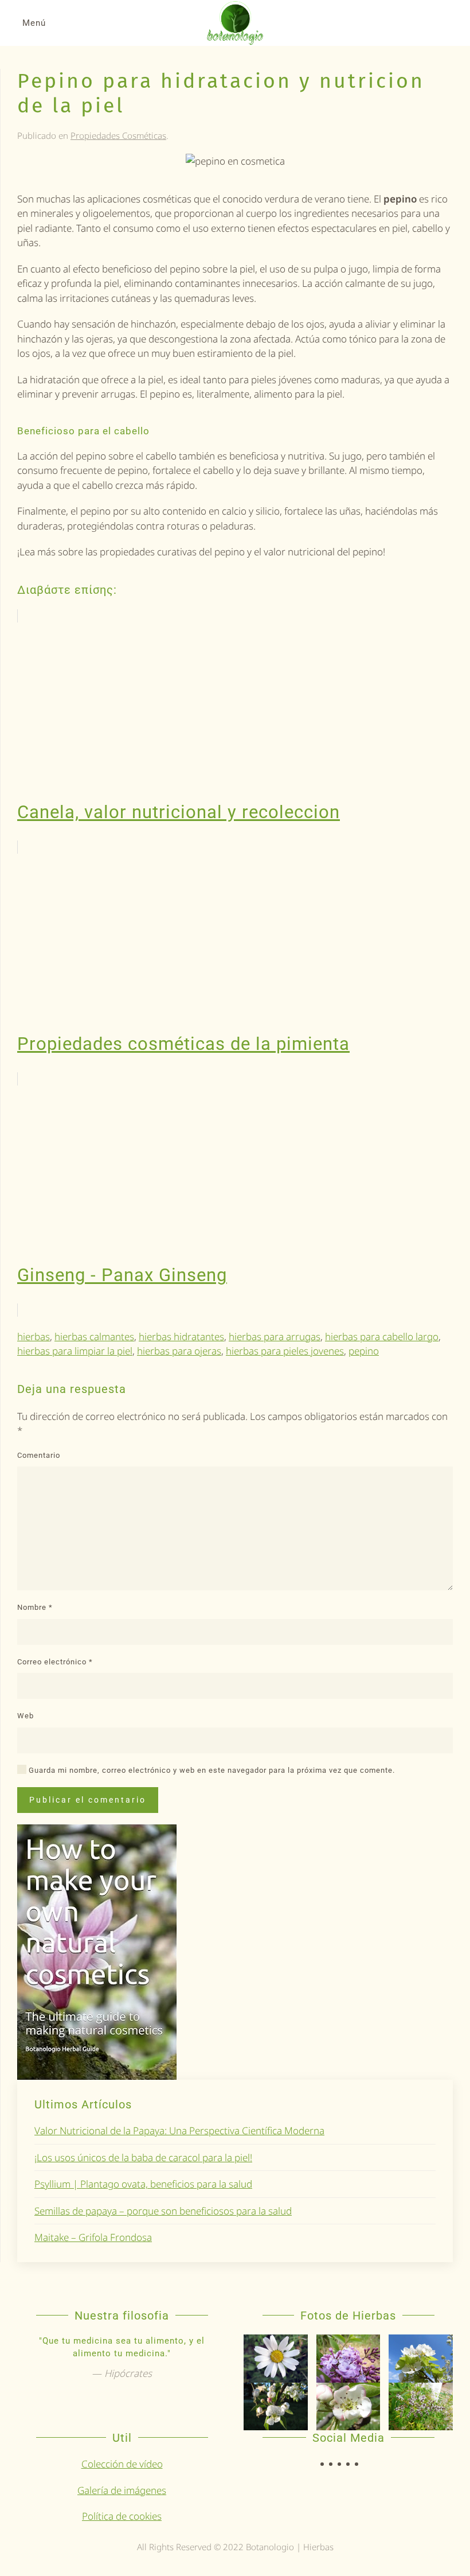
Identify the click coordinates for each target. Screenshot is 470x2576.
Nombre (35, 1607)
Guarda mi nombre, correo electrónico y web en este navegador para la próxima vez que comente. (211, 1770)
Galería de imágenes (122, 2490)
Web (26, 1716)
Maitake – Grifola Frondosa (93, 2237)
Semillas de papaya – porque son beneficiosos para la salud (163, 2211)
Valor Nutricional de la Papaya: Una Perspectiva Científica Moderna (179, 2131)
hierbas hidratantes (181, 1336)
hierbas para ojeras (179, 1351)
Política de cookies (122, 2516)
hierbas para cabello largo (382, 1336)
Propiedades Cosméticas (118, 135)
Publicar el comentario (88, 1800)
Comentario (39, 1455)
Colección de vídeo (122, 2464)
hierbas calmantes (94, 1336)
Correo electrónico (55, 1662)
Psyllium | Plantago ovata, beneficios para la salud (143, 2184)
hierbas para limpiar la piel (75, 1351)
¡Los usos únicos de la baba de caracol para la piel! (143, 2157)
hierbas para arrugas (275, 1336)
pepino (364, 1351)
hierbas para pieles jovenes (285, 1351)
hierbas (34, 1336)
